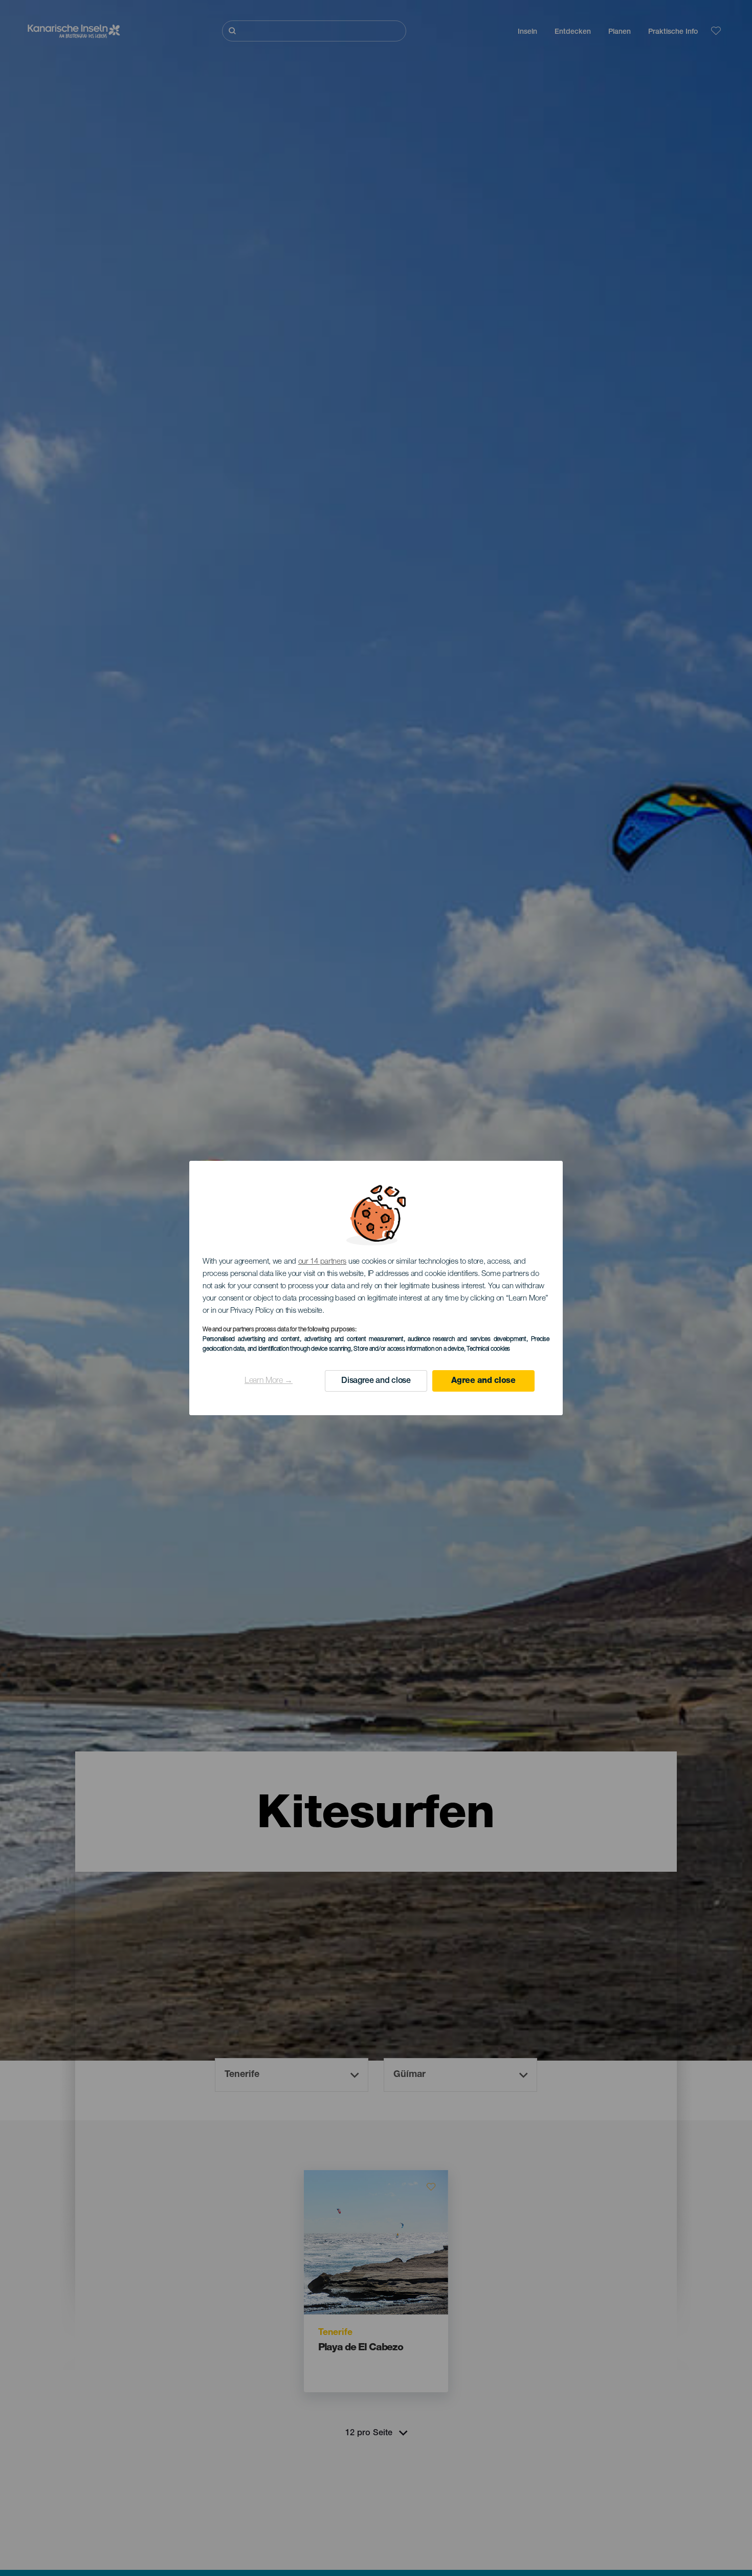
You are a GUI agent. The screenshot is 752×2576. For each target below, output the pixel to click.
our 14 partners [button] (323, 1262)
